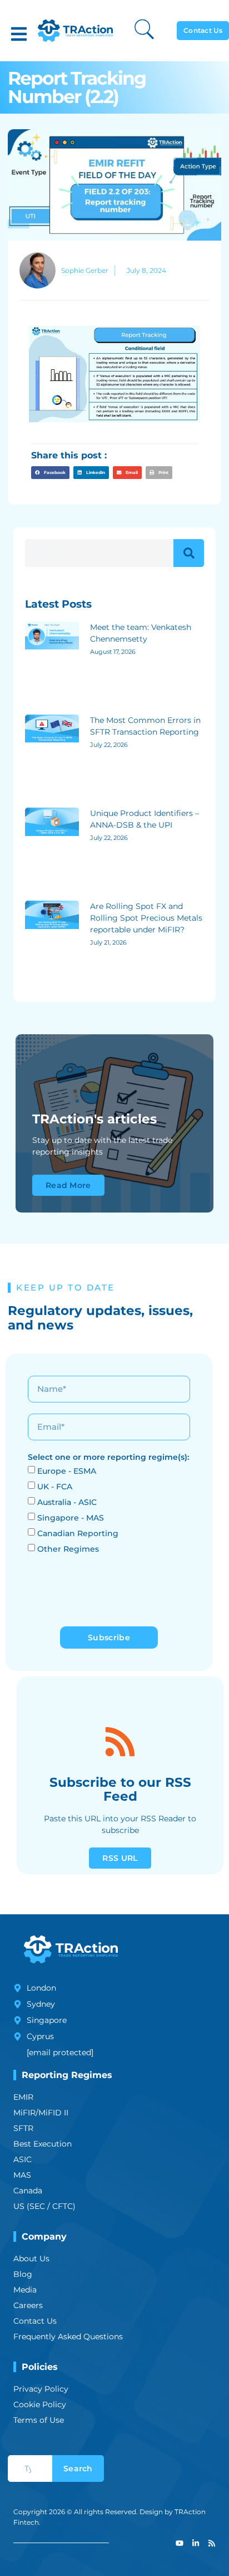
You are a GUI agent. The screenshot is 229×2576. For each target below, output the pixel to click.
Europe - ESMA (67, 1471)
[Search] (189, 553)
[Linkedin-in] (196, 2543)
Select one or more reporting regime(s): (108, 1457)
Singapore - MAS (71, 1518)
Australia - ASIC (67, 1502)
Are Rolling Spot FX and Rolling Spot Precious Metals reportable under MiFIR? (146, 918)
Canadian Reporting (78, 1533)
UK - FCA (55, 1487)
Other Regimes (68, 1549)
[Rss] (212, 2543)
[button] (19, 34)
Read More (68, 1185)
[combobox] (30, 2469)
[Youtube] (180, 2543)
